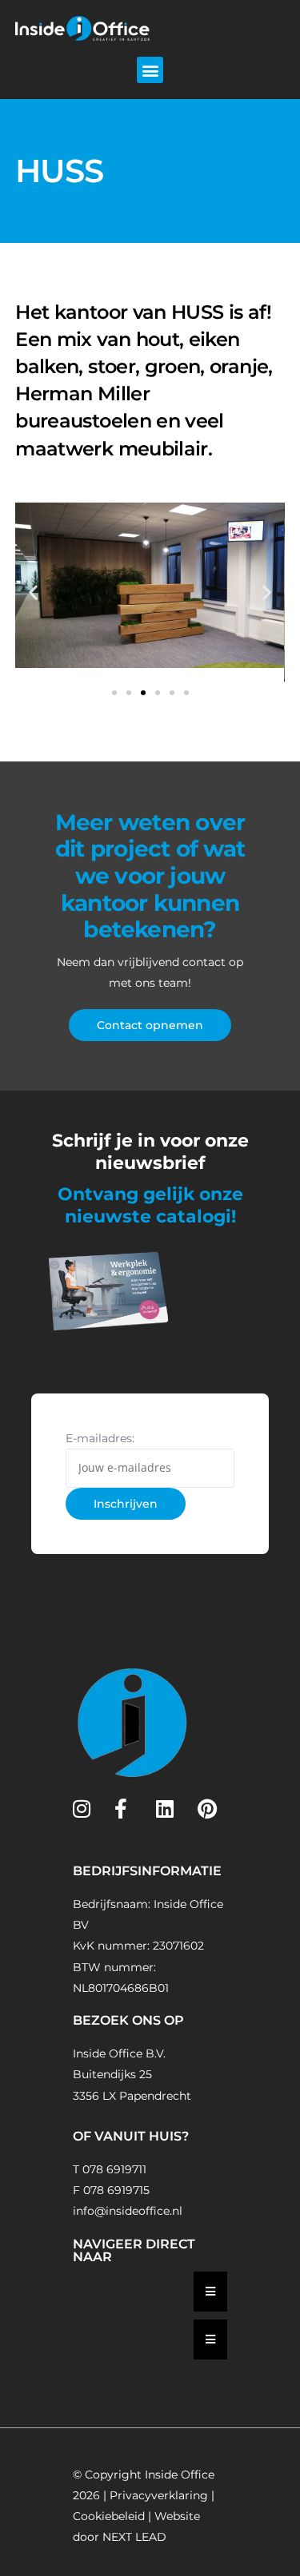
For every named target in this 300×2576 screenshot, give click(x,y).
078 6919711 (114, 2169)
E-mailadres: (100, 1438)
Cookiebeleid (109, 2516)
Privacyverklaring (159, 2495)
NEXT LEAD (134, 2537)
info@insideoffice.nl (128, 2211)
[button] (150, 70)
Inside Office (180, 2475)
